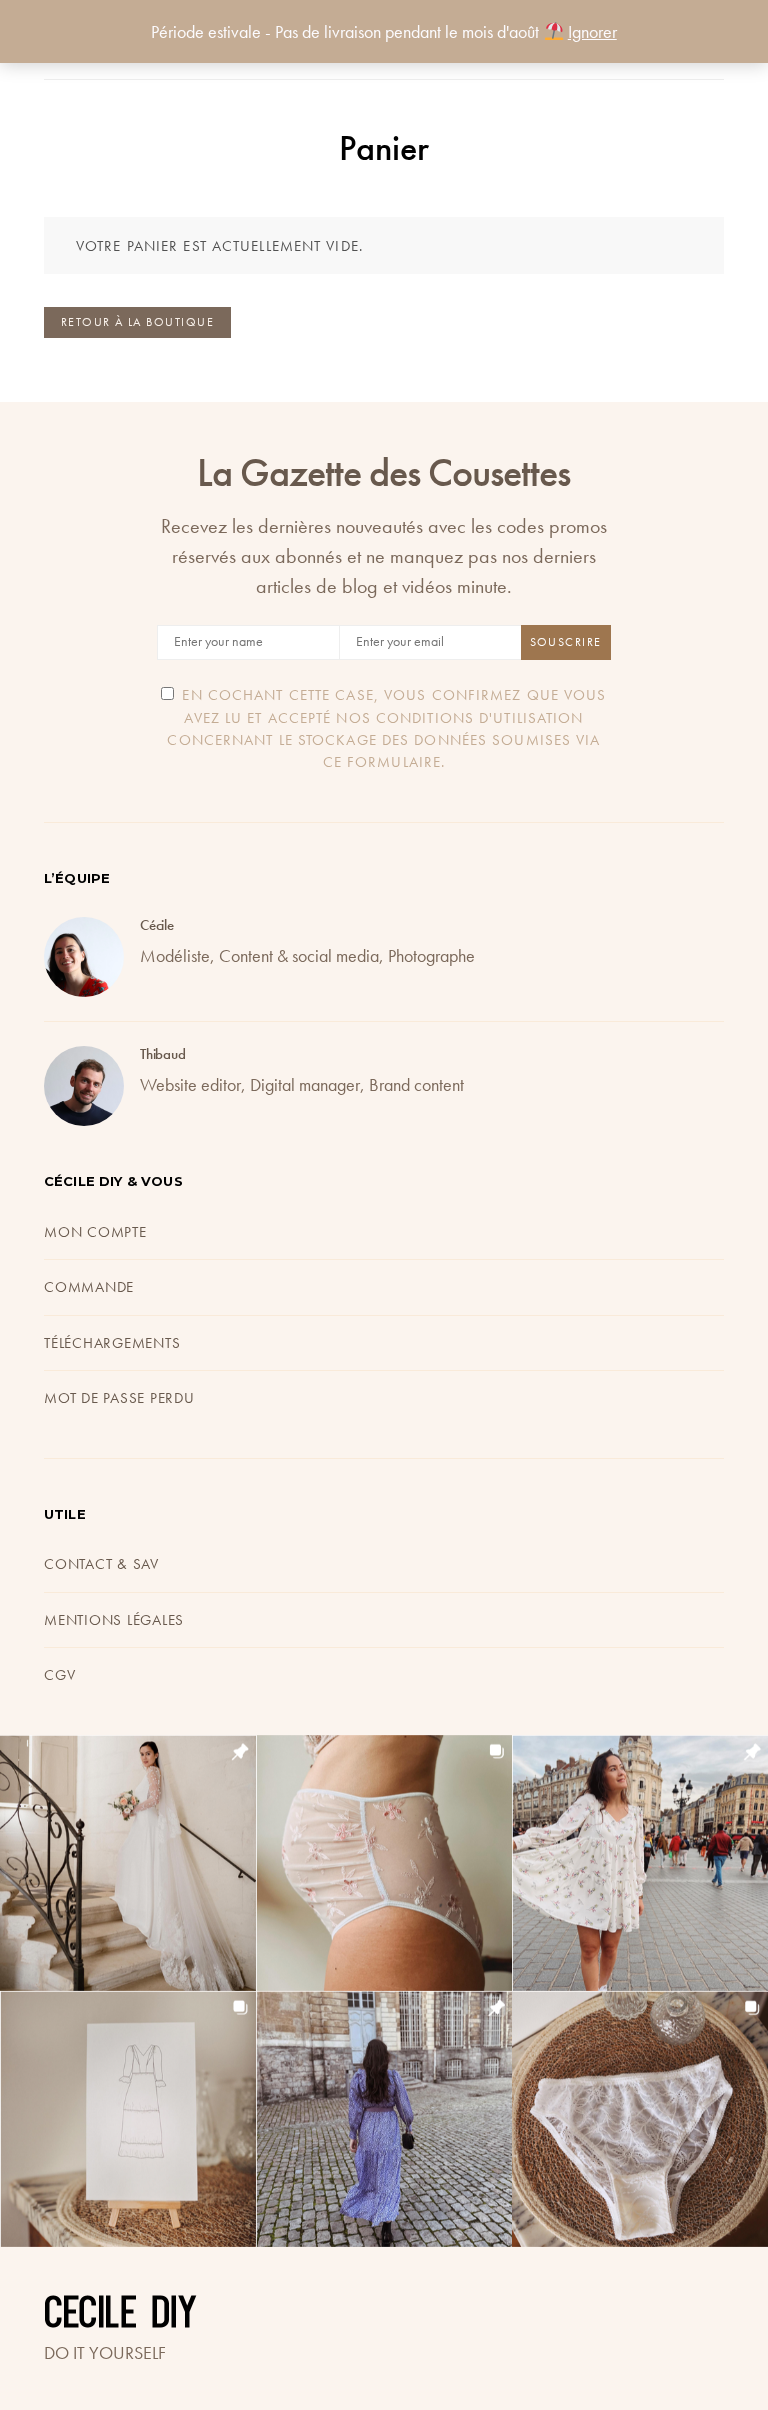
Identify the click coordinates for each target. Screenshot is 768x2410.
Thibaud (163, 1054)
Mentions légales (114, 1620)
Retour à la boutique (137, 322)
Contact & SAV (101, 1564)
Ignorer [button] (592, 31)
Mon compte (95, 1232)
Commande (89, 1287)
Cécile (157, 925)
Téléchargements (112, 1343)
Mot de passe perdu (119, 1398)
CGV (59, 1675)
